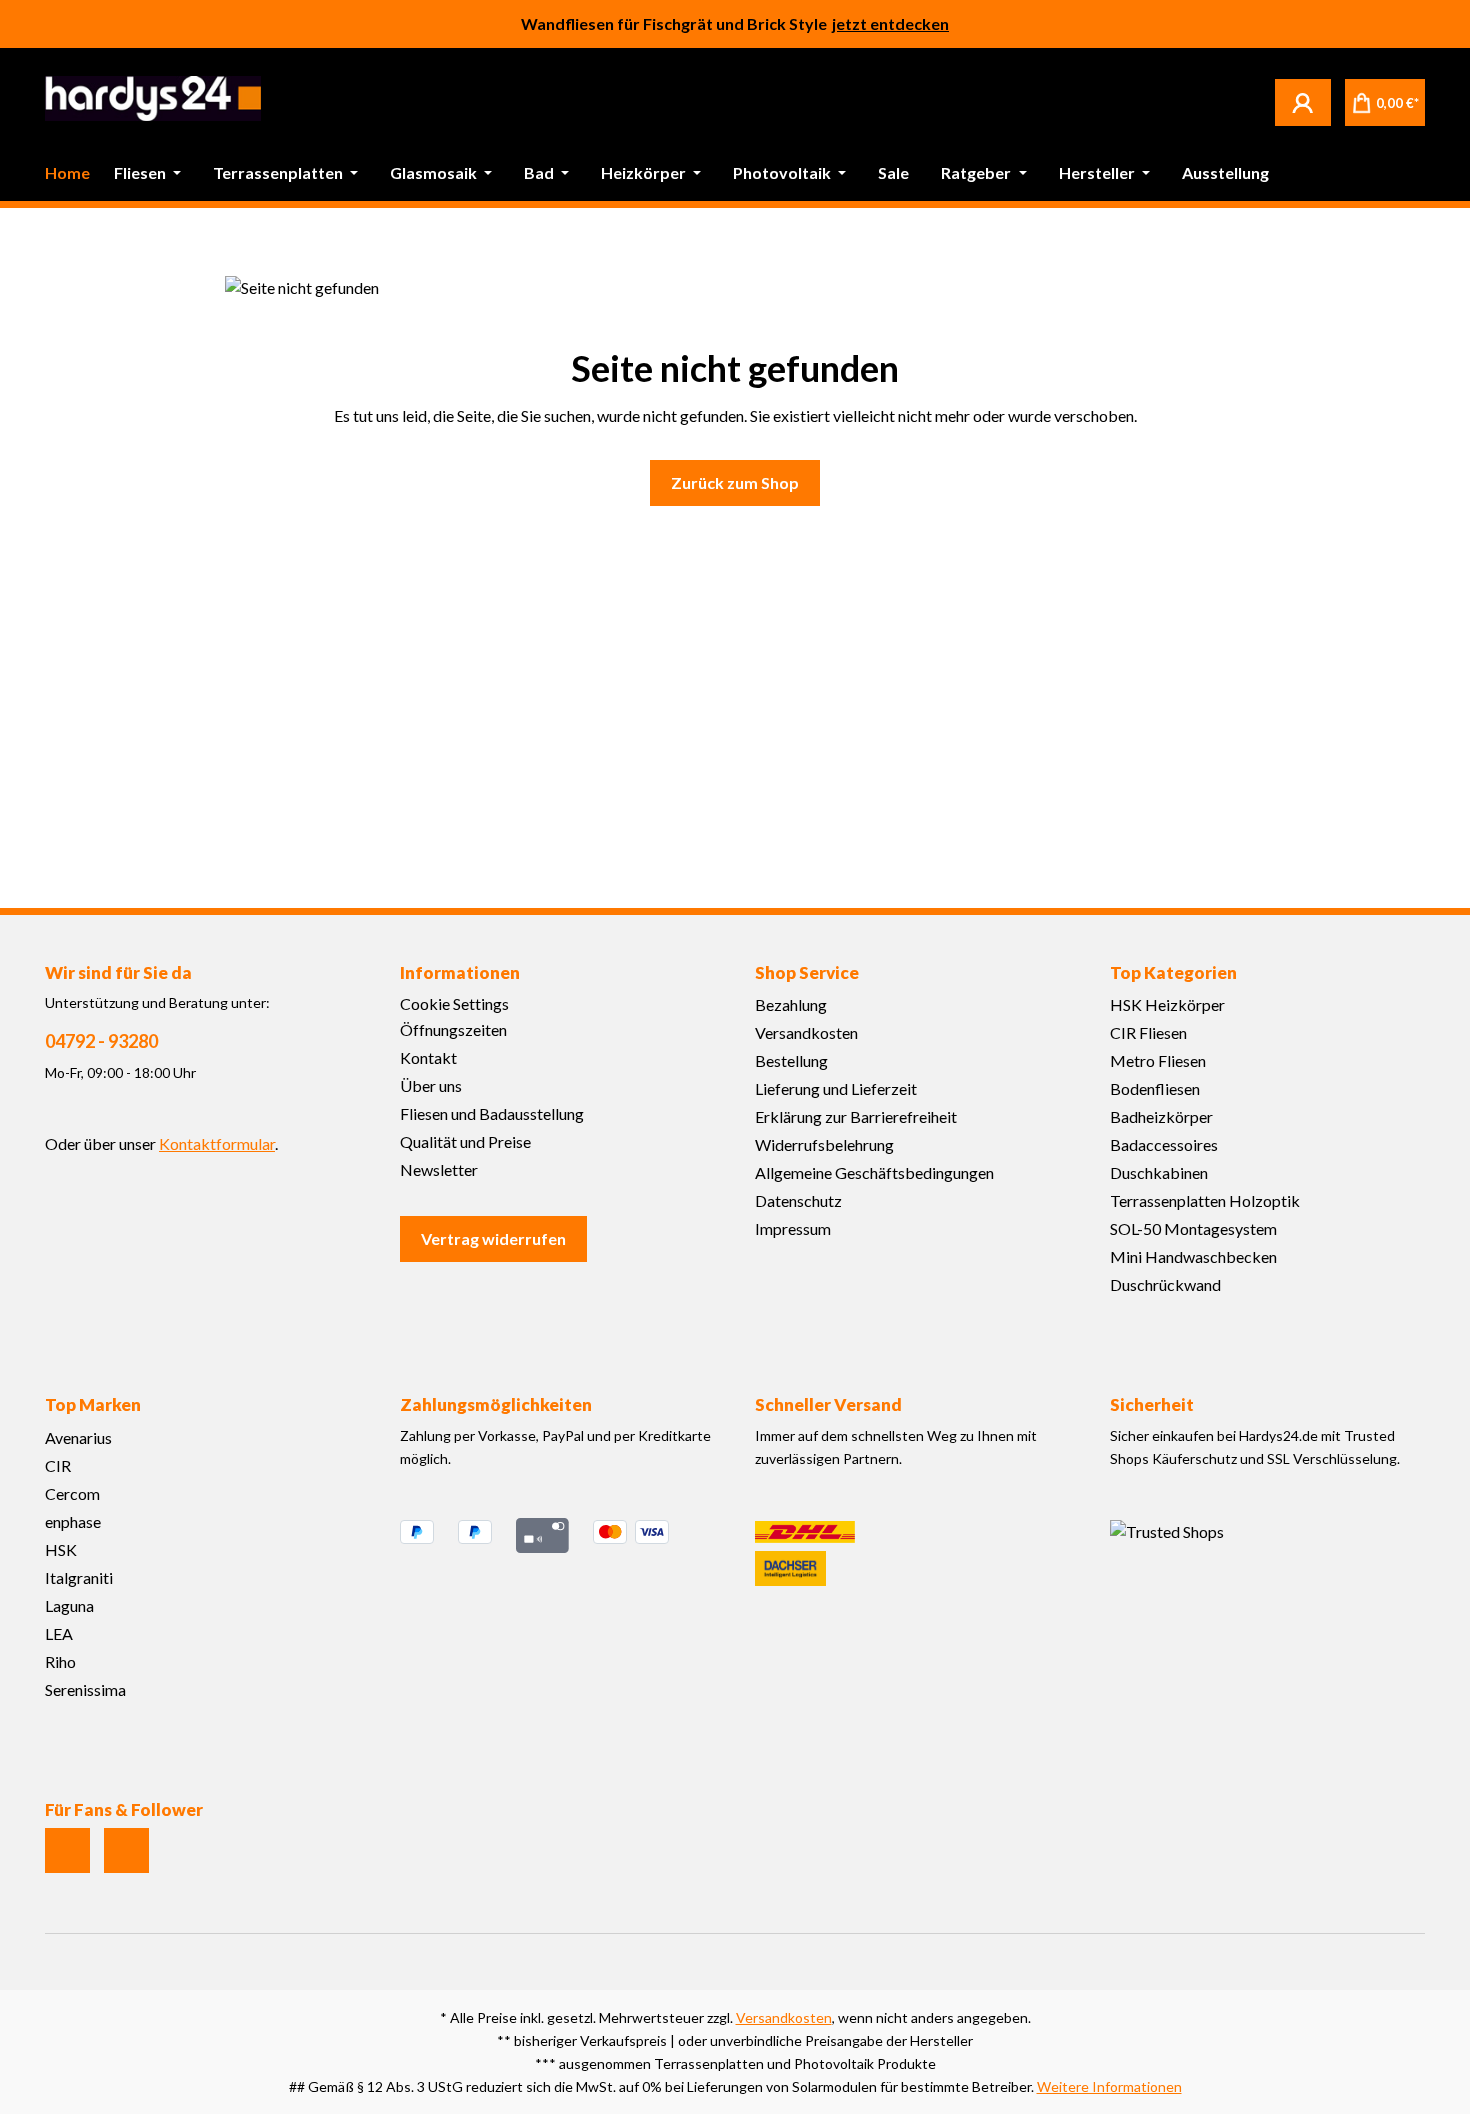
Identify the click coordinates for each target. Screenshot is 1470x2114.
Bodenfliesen (1155, 1088)
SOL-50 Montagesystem (1193, 1228)
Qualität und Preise (465, 1141)
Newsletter (439, 1169)
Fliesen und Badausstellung (492, 1113)
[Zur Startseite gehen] (153, 98)
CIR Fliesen (1148, 1032)
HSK (61, 1549)
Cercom (72, 1493)
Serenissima (85, 1689)
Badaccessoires (1164, 1144)
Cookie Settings (454, 1003)
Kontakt (428, 1057)
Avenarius (78, 1437)
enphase (73, 1521)
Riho (60, 1661)
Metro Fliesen (1158, 1060)
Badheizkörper (1161, 1116)
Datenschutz (798, 1200)
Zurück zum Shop (735, 482)
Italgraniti (79, 1577)
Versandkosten (806, 1032)
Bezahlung (791, 1004)
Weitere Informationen (1109, 2086)
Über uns (431, 1085)
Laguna (69, 1605)
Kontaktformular (217, 1143)
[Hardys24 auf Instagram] (67, 1850)
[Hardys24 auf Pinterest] (126, 1850)
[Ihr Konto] (1303, 102)
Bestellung (791, 1060)
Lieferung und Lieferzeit (836, 1088)
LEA (59, 1633)
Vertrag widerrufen (493, 1238)
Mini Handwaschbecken (1193, 1256)
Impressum (793, 1228)
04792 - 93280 (101, 1041)
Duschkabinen (1159, 1172)
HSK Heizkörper (1167, 1004)
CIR (58, 1465)
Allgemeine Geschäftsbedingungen (874, 1172)
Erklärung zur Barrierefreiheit (856, 1116)
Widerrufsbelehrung (824, 1144)
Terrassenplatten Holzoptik (1205, 1200)
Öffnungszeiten (453, 1029)
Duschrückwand (1165, 1284)
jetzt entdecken (890, 23)
